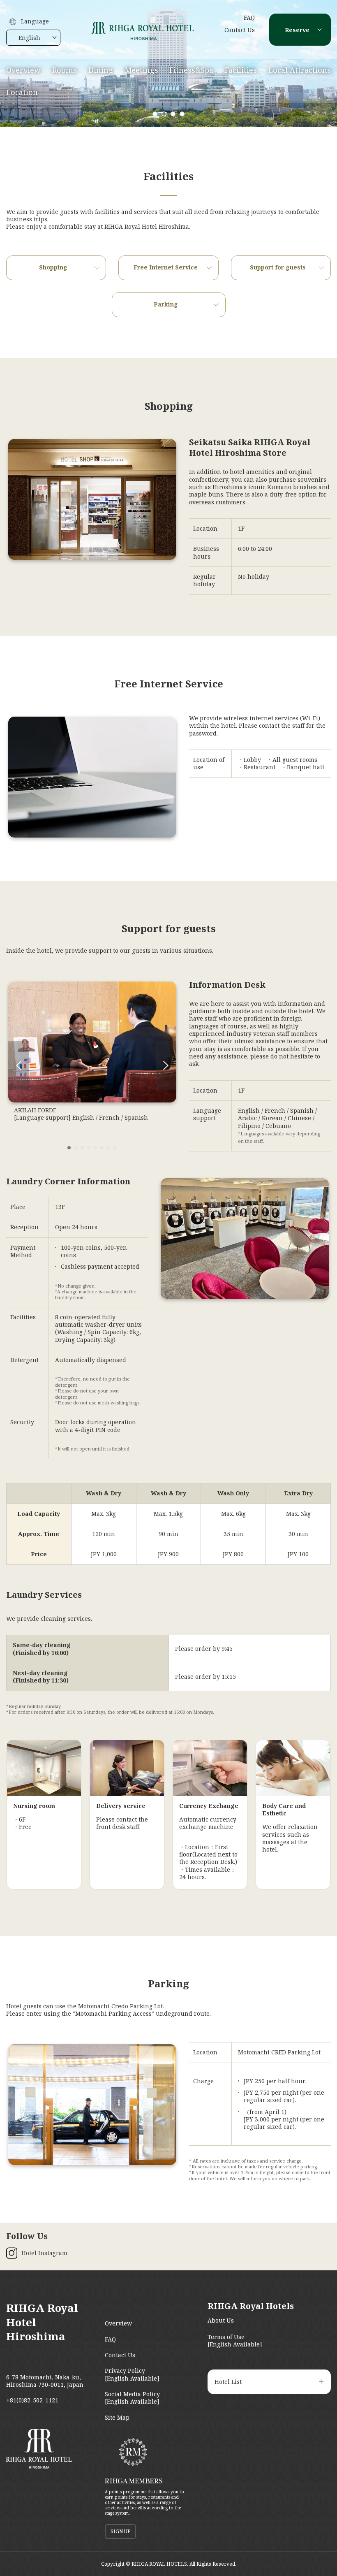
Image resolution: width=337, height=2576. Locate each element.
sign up (120, 2531)
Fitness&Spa (191, 70)
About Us (221, 2320)
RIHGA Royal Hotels (251, 2306)
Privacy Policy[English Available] (132, 2374)
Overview (23, 70)
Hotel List (228, 2382)
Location (22, 92)
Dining (101, 70)
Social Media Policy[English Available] (132, 2398)
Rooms (65, 70)
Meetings (141, 70)
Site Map (117, 2417)
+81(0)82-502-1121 (32, 2400)
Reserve (297, 30)
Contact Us (240, 30)
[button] (155, 114)
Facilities (241, 70)
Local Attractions (300, 70)
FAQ (249, 17)
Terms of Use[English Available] (235, 2340)
